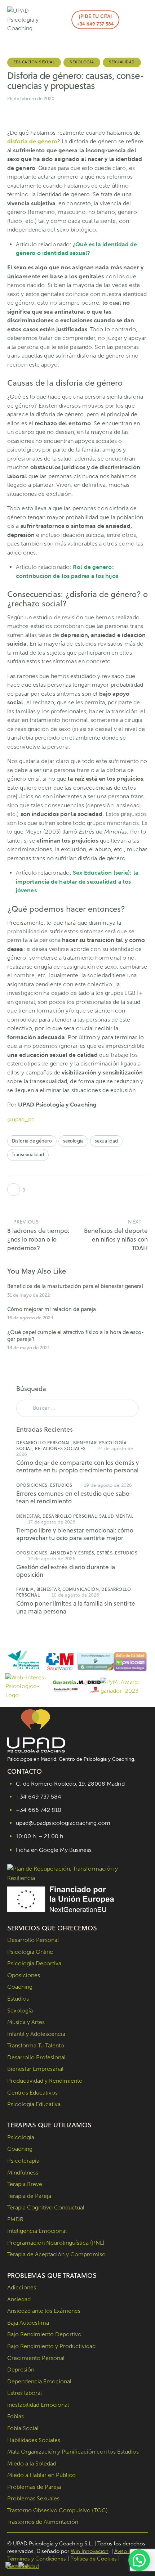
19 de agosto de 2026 (108, 1485)
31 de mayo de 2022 (28, 1295)
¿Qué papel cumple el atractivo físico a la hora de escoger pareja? (76, 1336)
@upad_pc (21, 1119)
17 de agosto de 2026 (52, 1522)
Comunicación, (82, 1589)
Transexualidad (28, 1154)
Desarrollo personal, (45, 1443)
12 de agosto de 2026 (52, 1559)
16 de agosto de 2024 (30, 1318)
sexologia (73, 1141)
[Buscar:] (77, 1408)
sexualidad (106, 1141)
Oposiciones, (33, 1485)
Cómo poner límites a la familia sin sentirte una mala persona (76, 1608)
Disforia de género (32, 1141)
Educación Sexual (34, 62)
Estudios (61, 1485)
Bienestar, (86, 1443)
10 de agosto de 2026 (76, 1595)
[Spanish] (25, 2566)
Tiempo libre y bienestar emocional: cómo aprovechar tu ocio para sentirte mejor (75, 1534)
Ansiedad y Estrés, (74, 1553)
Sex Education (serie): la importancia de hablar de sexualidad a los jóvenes (77, 881)
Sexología (82, 62)
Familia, (26, 1589)
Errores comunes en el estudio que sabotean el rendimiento (74, 1498)
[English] (12, 2566)
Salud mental (116, 1516)
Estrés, (106, 1553)
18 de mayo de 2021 (28, 1348)
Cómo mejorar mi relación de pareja (52, 1309)
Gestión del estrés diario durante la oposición (66, 1571)
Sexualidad (122, 62)
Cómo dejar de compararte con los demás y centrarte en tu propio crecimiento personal (77, 1467)
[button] (130, 20)
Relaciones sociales (60, 1448)
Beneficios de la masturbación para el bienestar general (75, 1286)
